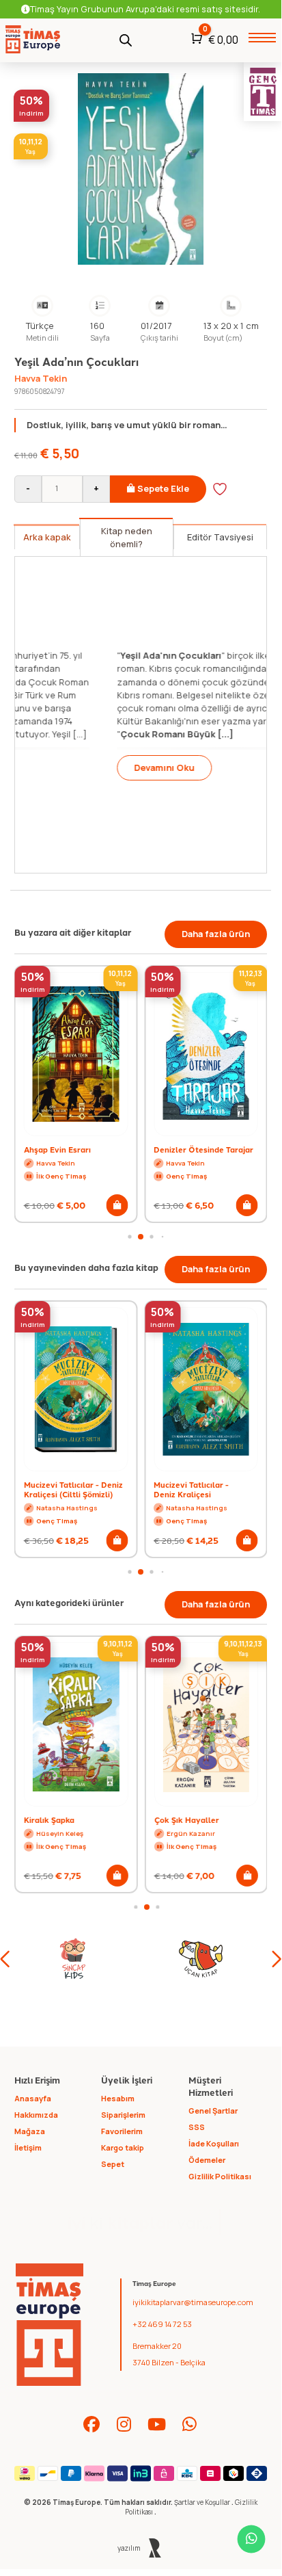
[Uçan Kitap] (200, 1959)
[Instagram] (124, 2424)
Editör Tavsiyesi (220, 537)
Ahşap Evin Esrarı (57, 1149)
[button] (117, 1205)
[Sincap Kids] (73, 1959)
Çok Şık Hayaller (186, 1819)
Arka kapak (47, 537)
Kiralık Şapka (49, 1819)
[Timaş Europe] (50, 2325)
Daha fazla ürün (216, 934)
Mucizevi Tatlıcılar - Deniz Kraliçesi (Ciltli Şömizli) (73, 1489)
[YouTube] (157, 2424)
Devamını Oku (76, 767)
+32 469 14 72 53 (162, 2324)
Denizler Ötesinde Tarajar (203, 1149)
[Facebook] (91, 2424)
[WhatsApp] (190, 2424)
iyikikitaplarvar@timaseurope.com (193, 2302)
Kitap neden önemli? (127, 537)
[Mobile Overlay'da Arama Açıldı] (126, 39)
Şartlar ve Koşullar (203, 2502)
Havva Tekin (41, 378)
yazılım (129, 2548)
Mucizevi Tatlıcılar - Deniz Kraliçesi (191, 1489)
